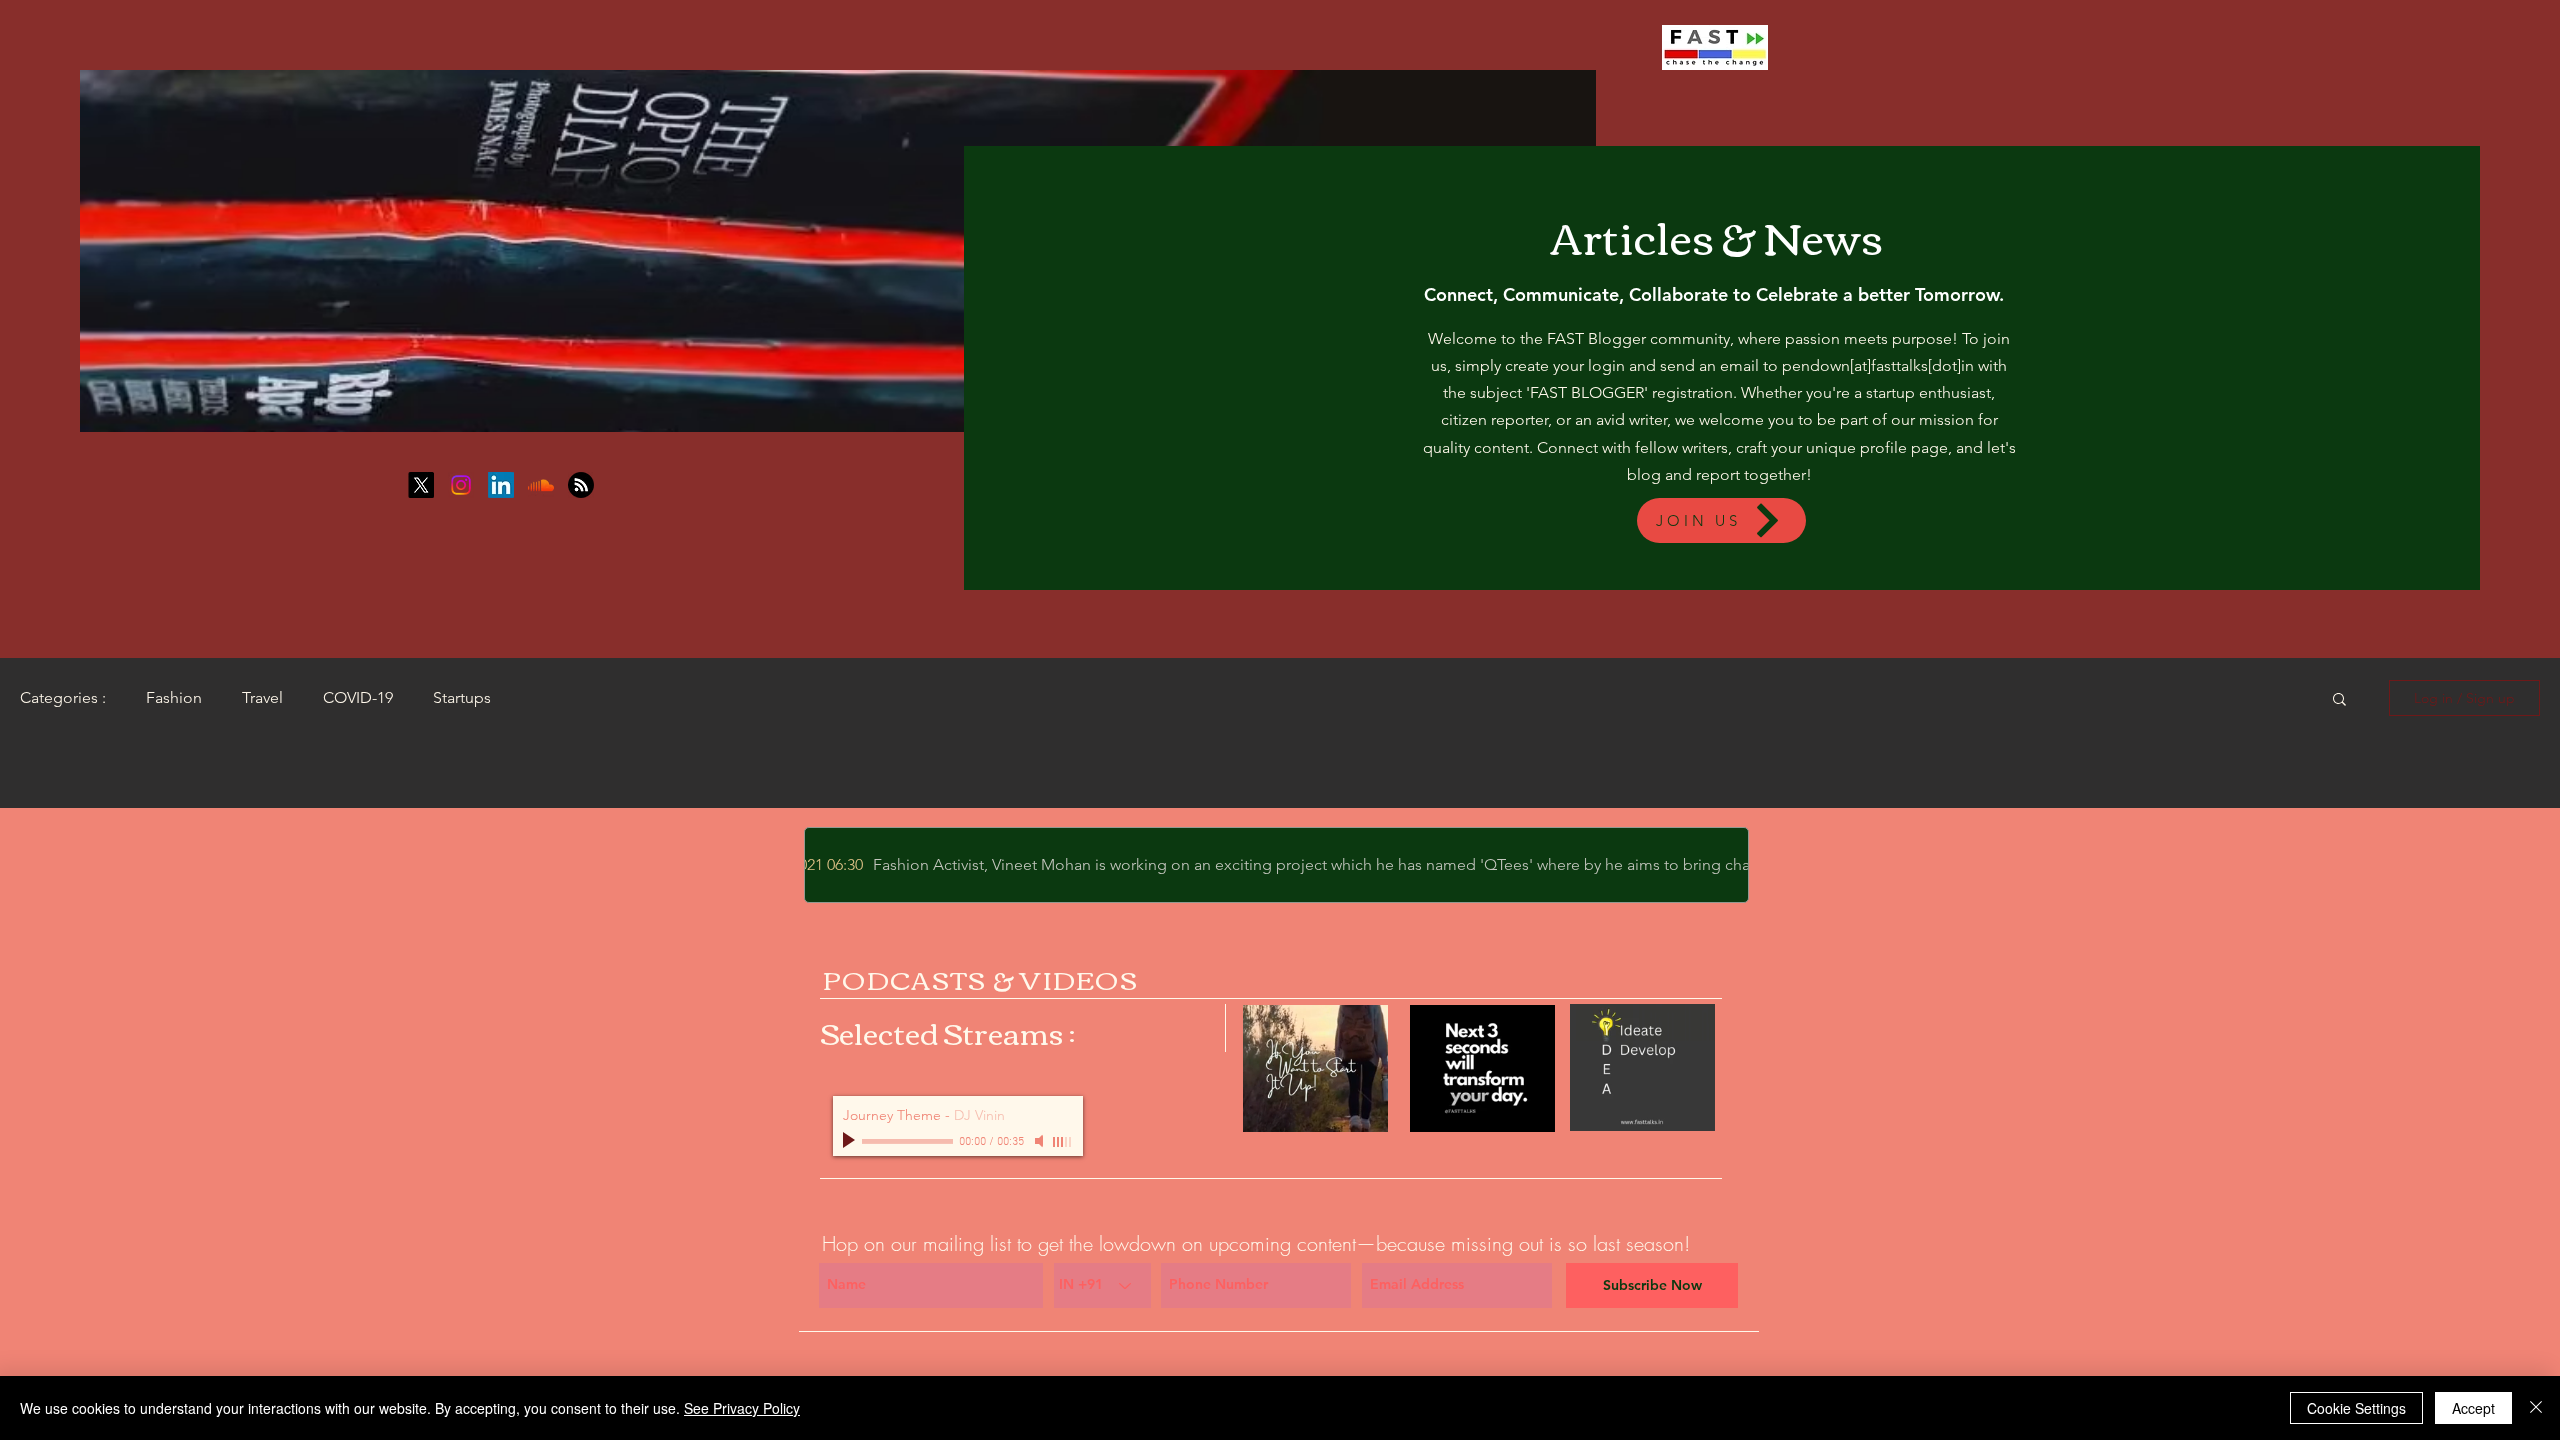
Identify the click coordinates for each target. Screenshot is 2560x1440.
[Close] (2536, 1408)
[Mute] (1041, 1141)
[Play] (851, 1141)
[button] (2339, 700)
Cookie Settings (2356, 1408)
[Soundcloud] (541, 485)
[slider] (1063, 1142)
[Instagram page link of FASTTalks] (461, 485)
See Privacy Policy (742, 1408)
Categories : (63, 697)
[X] (421, 485)
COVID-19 (358, 697)
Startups (462, 697)
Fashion (174, 697)
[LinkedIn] (501, 485)
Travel (262, 697)
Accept (2473, 1408)
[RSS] (581, 485)
